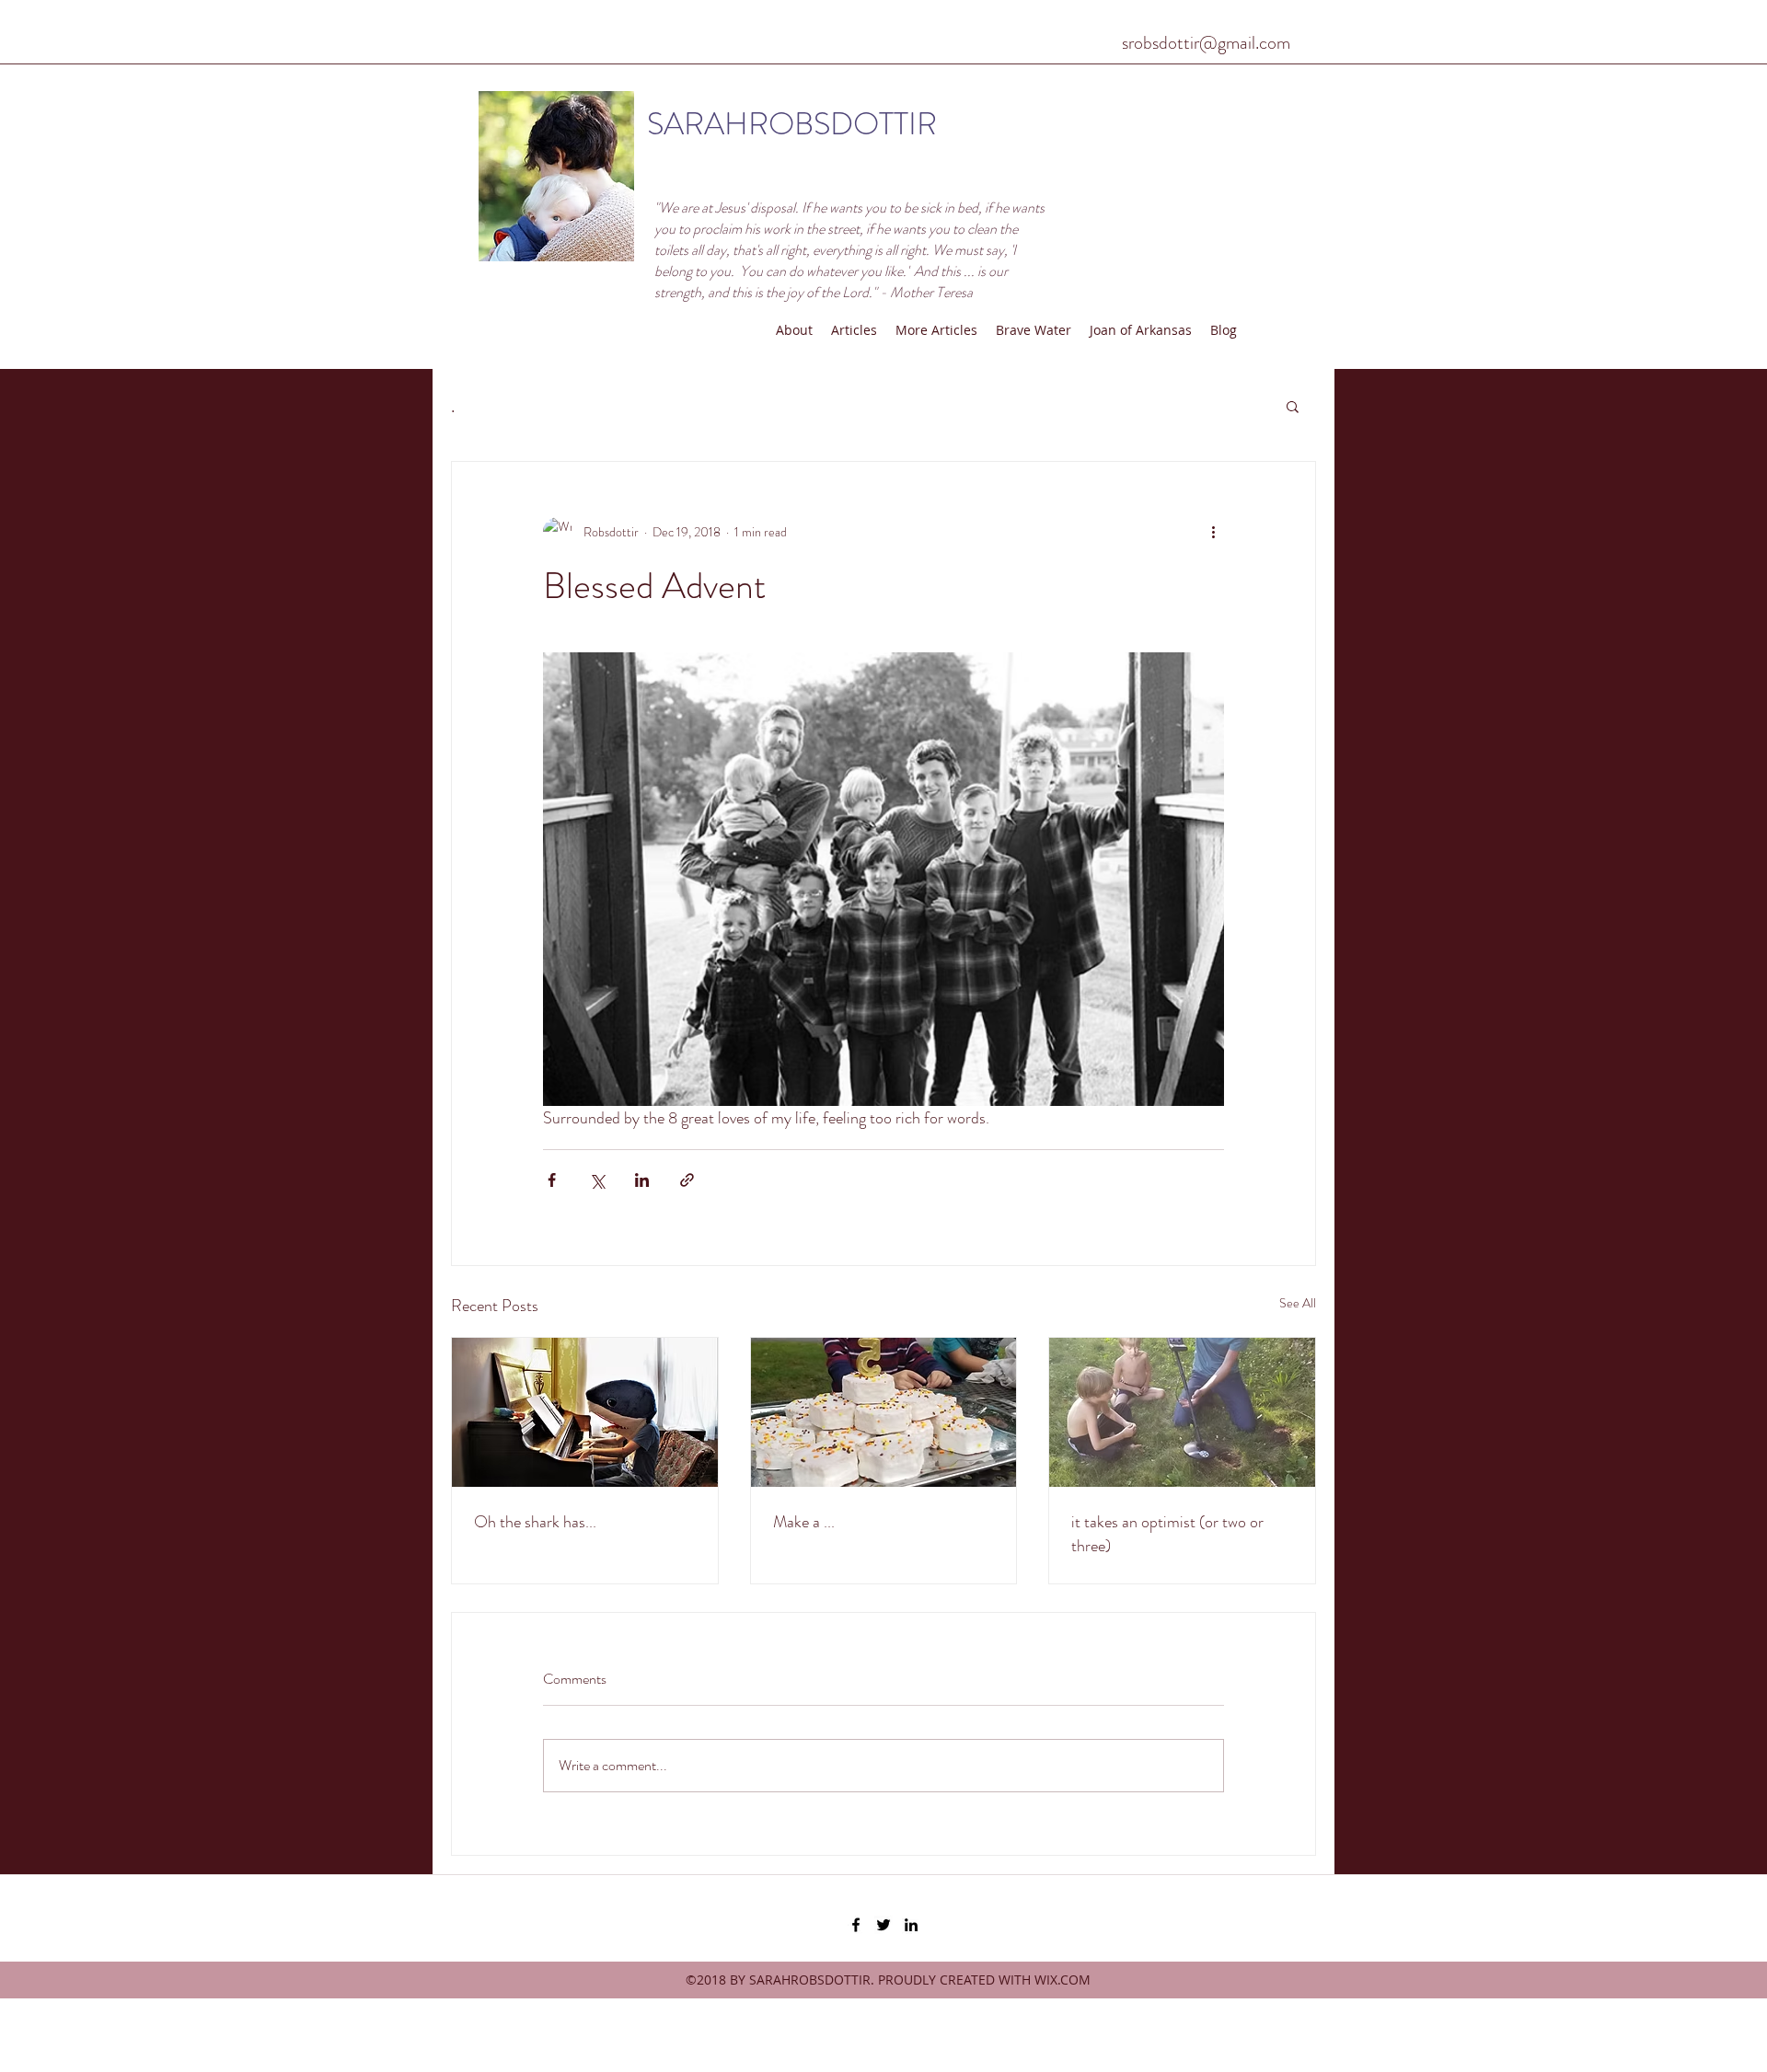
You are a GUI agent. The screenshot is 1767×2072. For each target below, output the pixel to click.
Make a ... (804, 1522)
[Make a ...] (884, 1412)
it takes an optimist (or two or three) (1167, 1534)
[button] (1293, 406)
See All (1298, 1303)
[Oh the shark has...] (585, 1412)
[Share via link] (687, 1180)
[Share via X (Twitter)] (597, 1180)
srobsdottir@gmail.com (1206, 43)
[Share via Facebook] (552, 1180)
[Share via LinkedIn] (642, 1180)
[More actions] (1213, 532)
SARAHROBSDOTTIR (792, 124)
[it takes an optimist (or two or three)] (1182, 1412)
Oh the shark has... (535, 1522)
